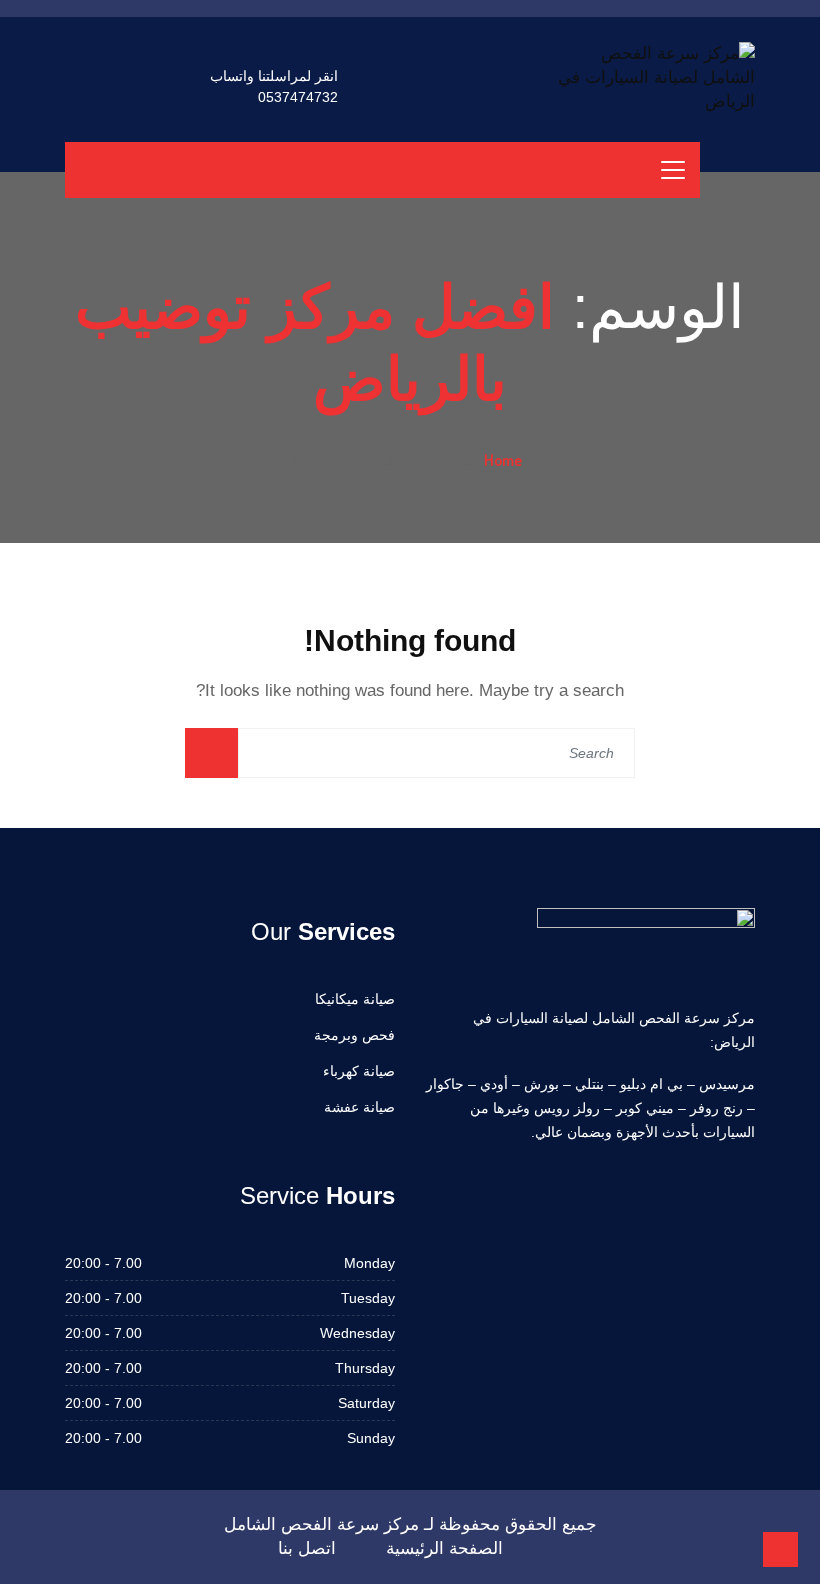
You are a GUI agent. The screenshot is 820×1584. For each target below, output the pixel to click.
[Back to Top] (780, 1549)
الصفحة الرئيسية (444, 1548)
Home (503, 460)
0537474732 (298, 97)
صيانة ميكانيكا (355, 999)
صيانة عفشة (359, 1107)
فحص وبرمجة (354, 1035)
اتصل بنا (307, 1548)
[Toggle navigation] (673, 170)
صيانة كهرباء (359, 1071)
